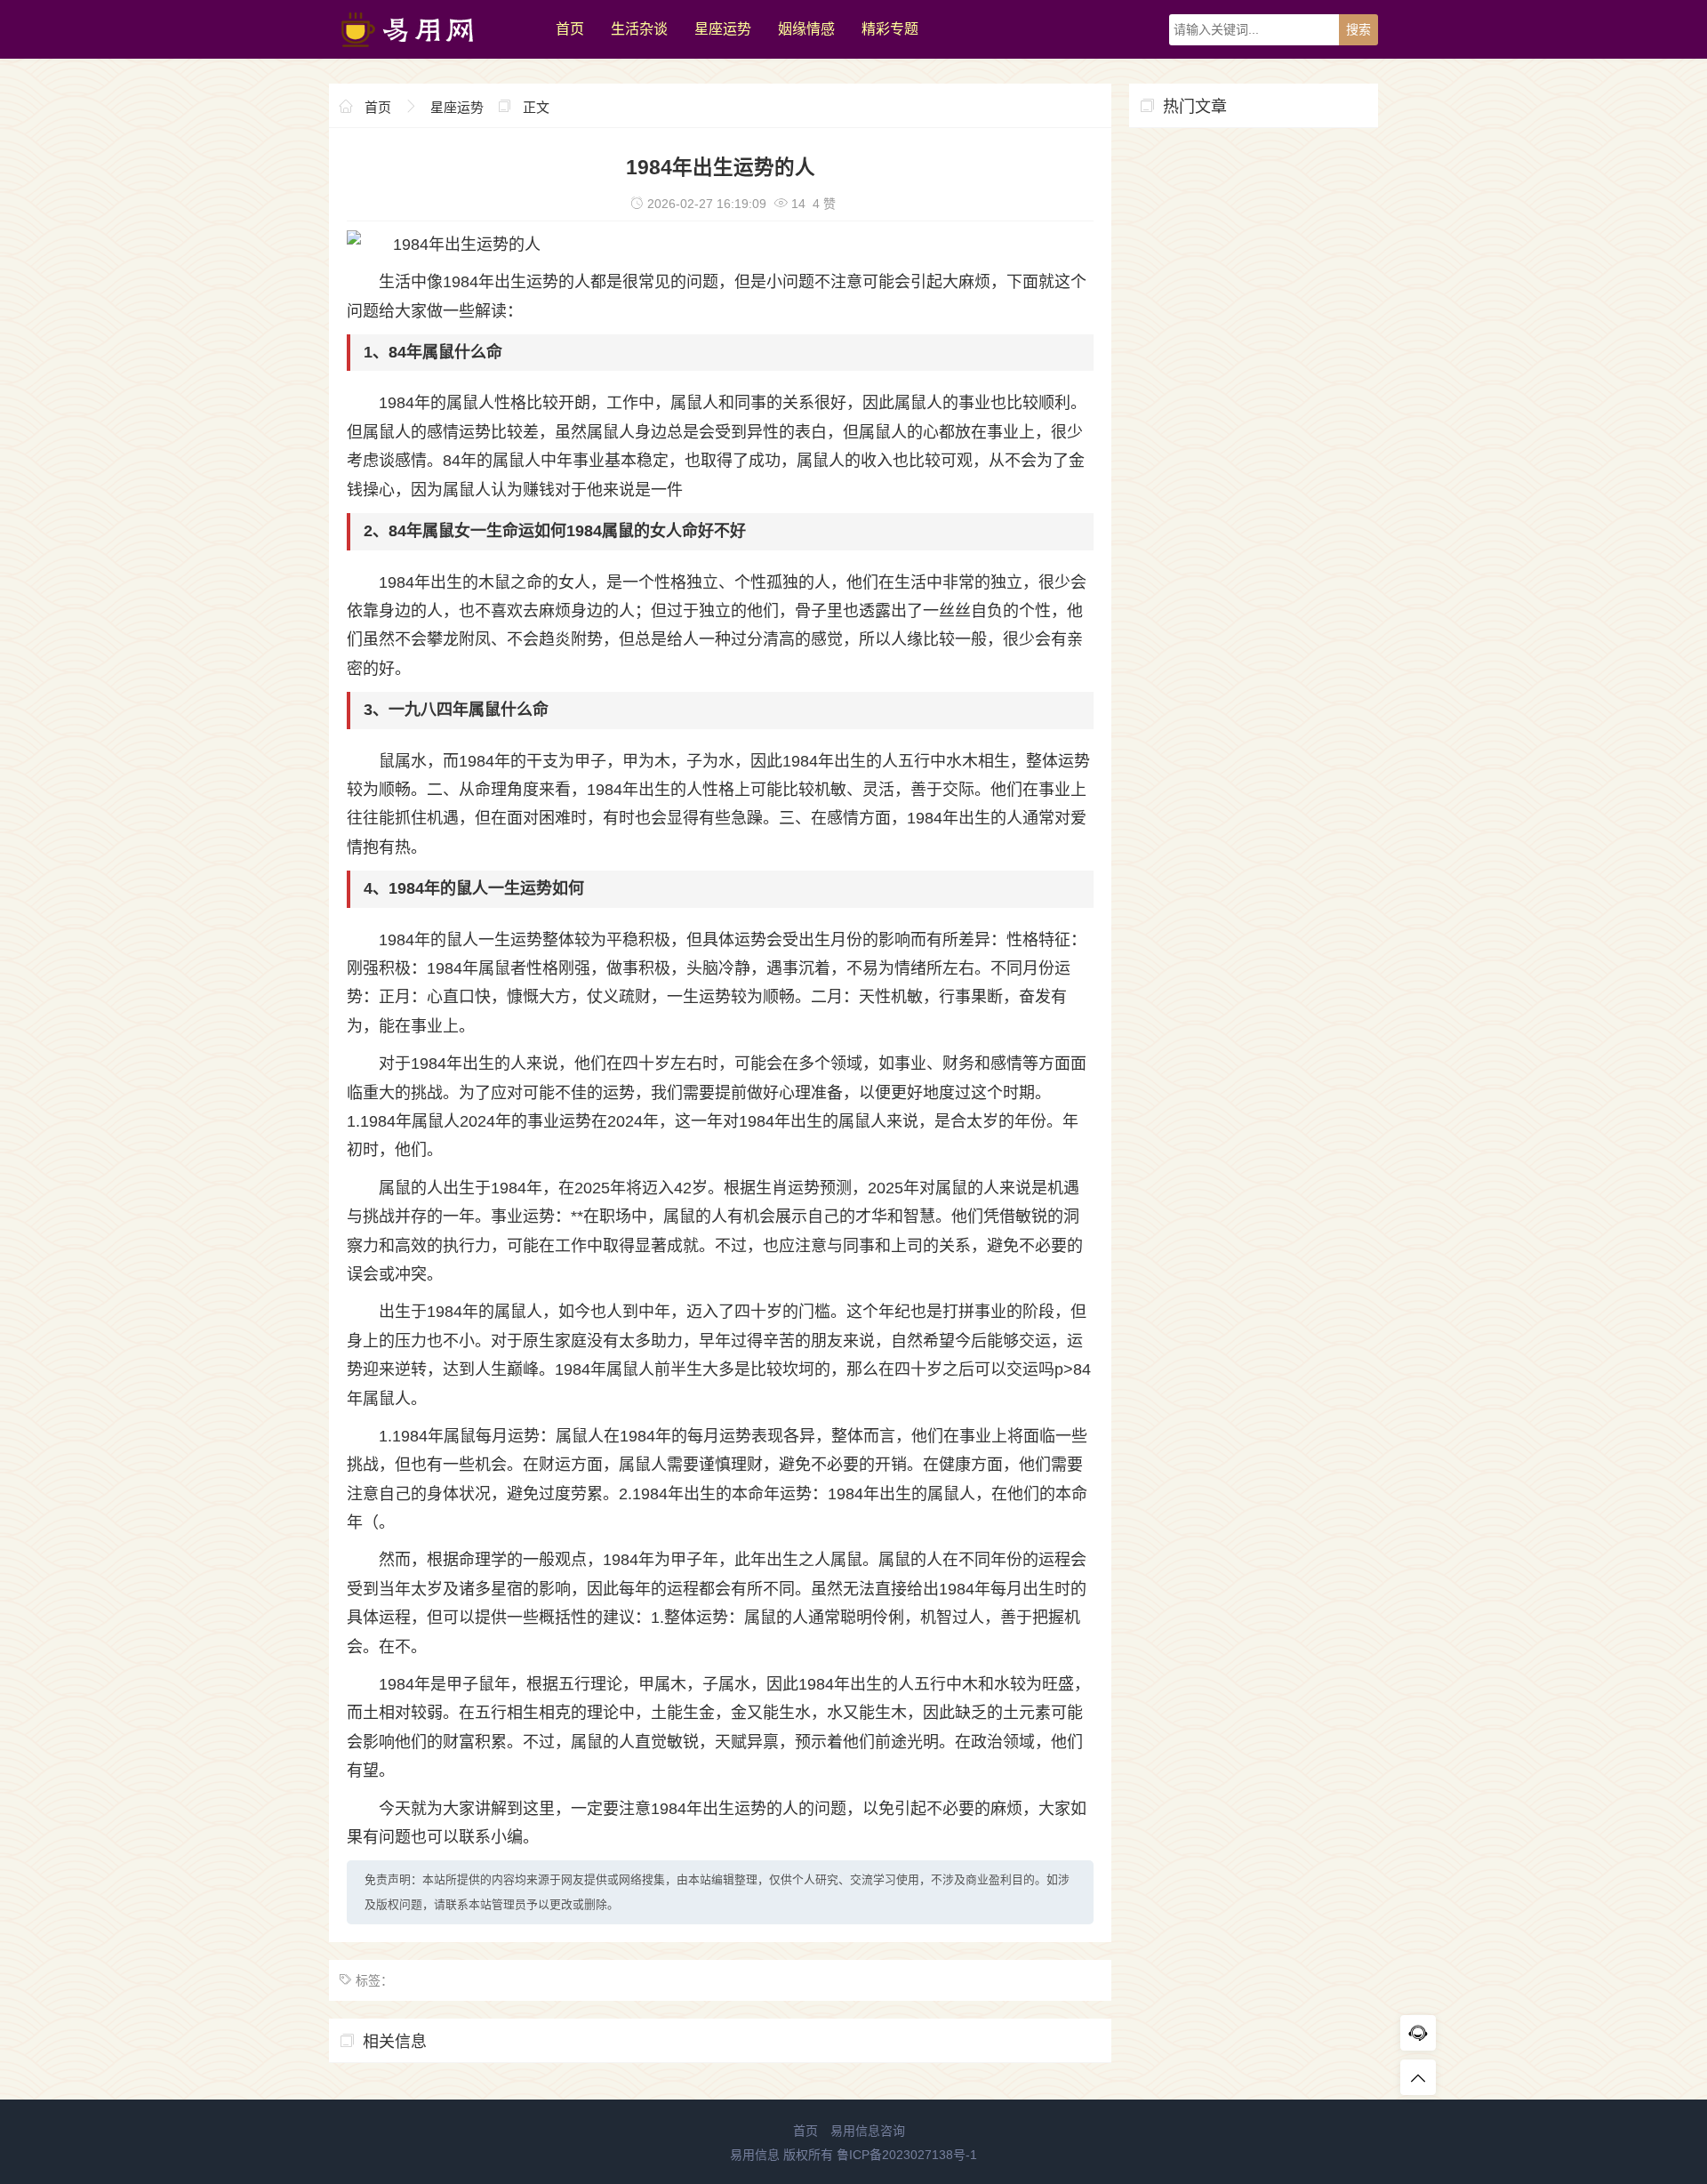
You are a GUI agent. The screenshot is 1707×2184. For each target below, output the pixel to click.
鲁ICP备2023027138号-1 (907, 2155)
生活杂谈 (639, 29)
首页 (570, 29)
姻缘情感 (806, 29)
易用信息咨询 (868, 2131)
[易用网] (433, 54)
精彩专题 (890, 29)
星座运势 (723, 29)
